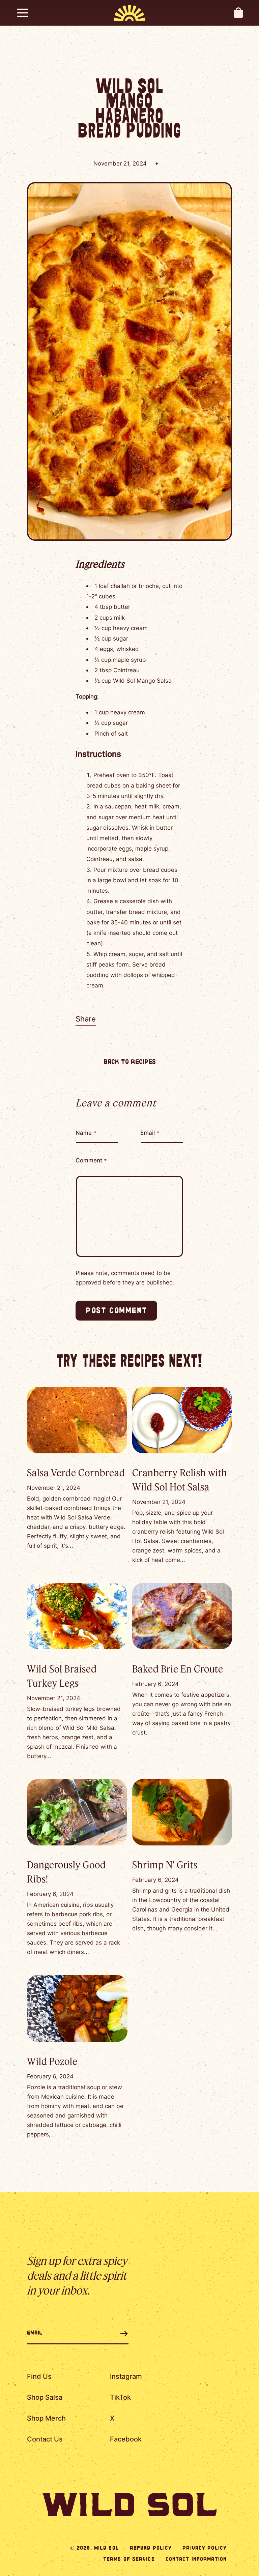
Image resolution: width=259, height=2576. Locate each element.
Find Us (39, 2376)
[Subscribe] (116, 2334)
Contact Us (45, 2439)
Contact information (196, 2559)
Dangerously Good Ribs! (66, 1872)
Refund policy (151, 2548)
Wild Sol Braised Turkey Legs (62, 1676)
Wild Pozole (52, 2061)
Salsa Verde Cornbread (76, 1472)
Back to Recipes (130, 1062)
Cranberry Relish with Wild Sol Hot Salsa (180, 1479)
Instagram (126, 2376)
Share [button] (86, 1019)
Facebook (126, 2439)
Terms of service (129, 2559)
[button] (23, 13)
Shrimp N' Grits (165, 1864)
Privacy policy (205, 2548)
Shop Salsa (45, 2397)
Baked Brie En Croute (178, 1669)
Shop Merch (46, 2418)
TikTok (120, 2397)
